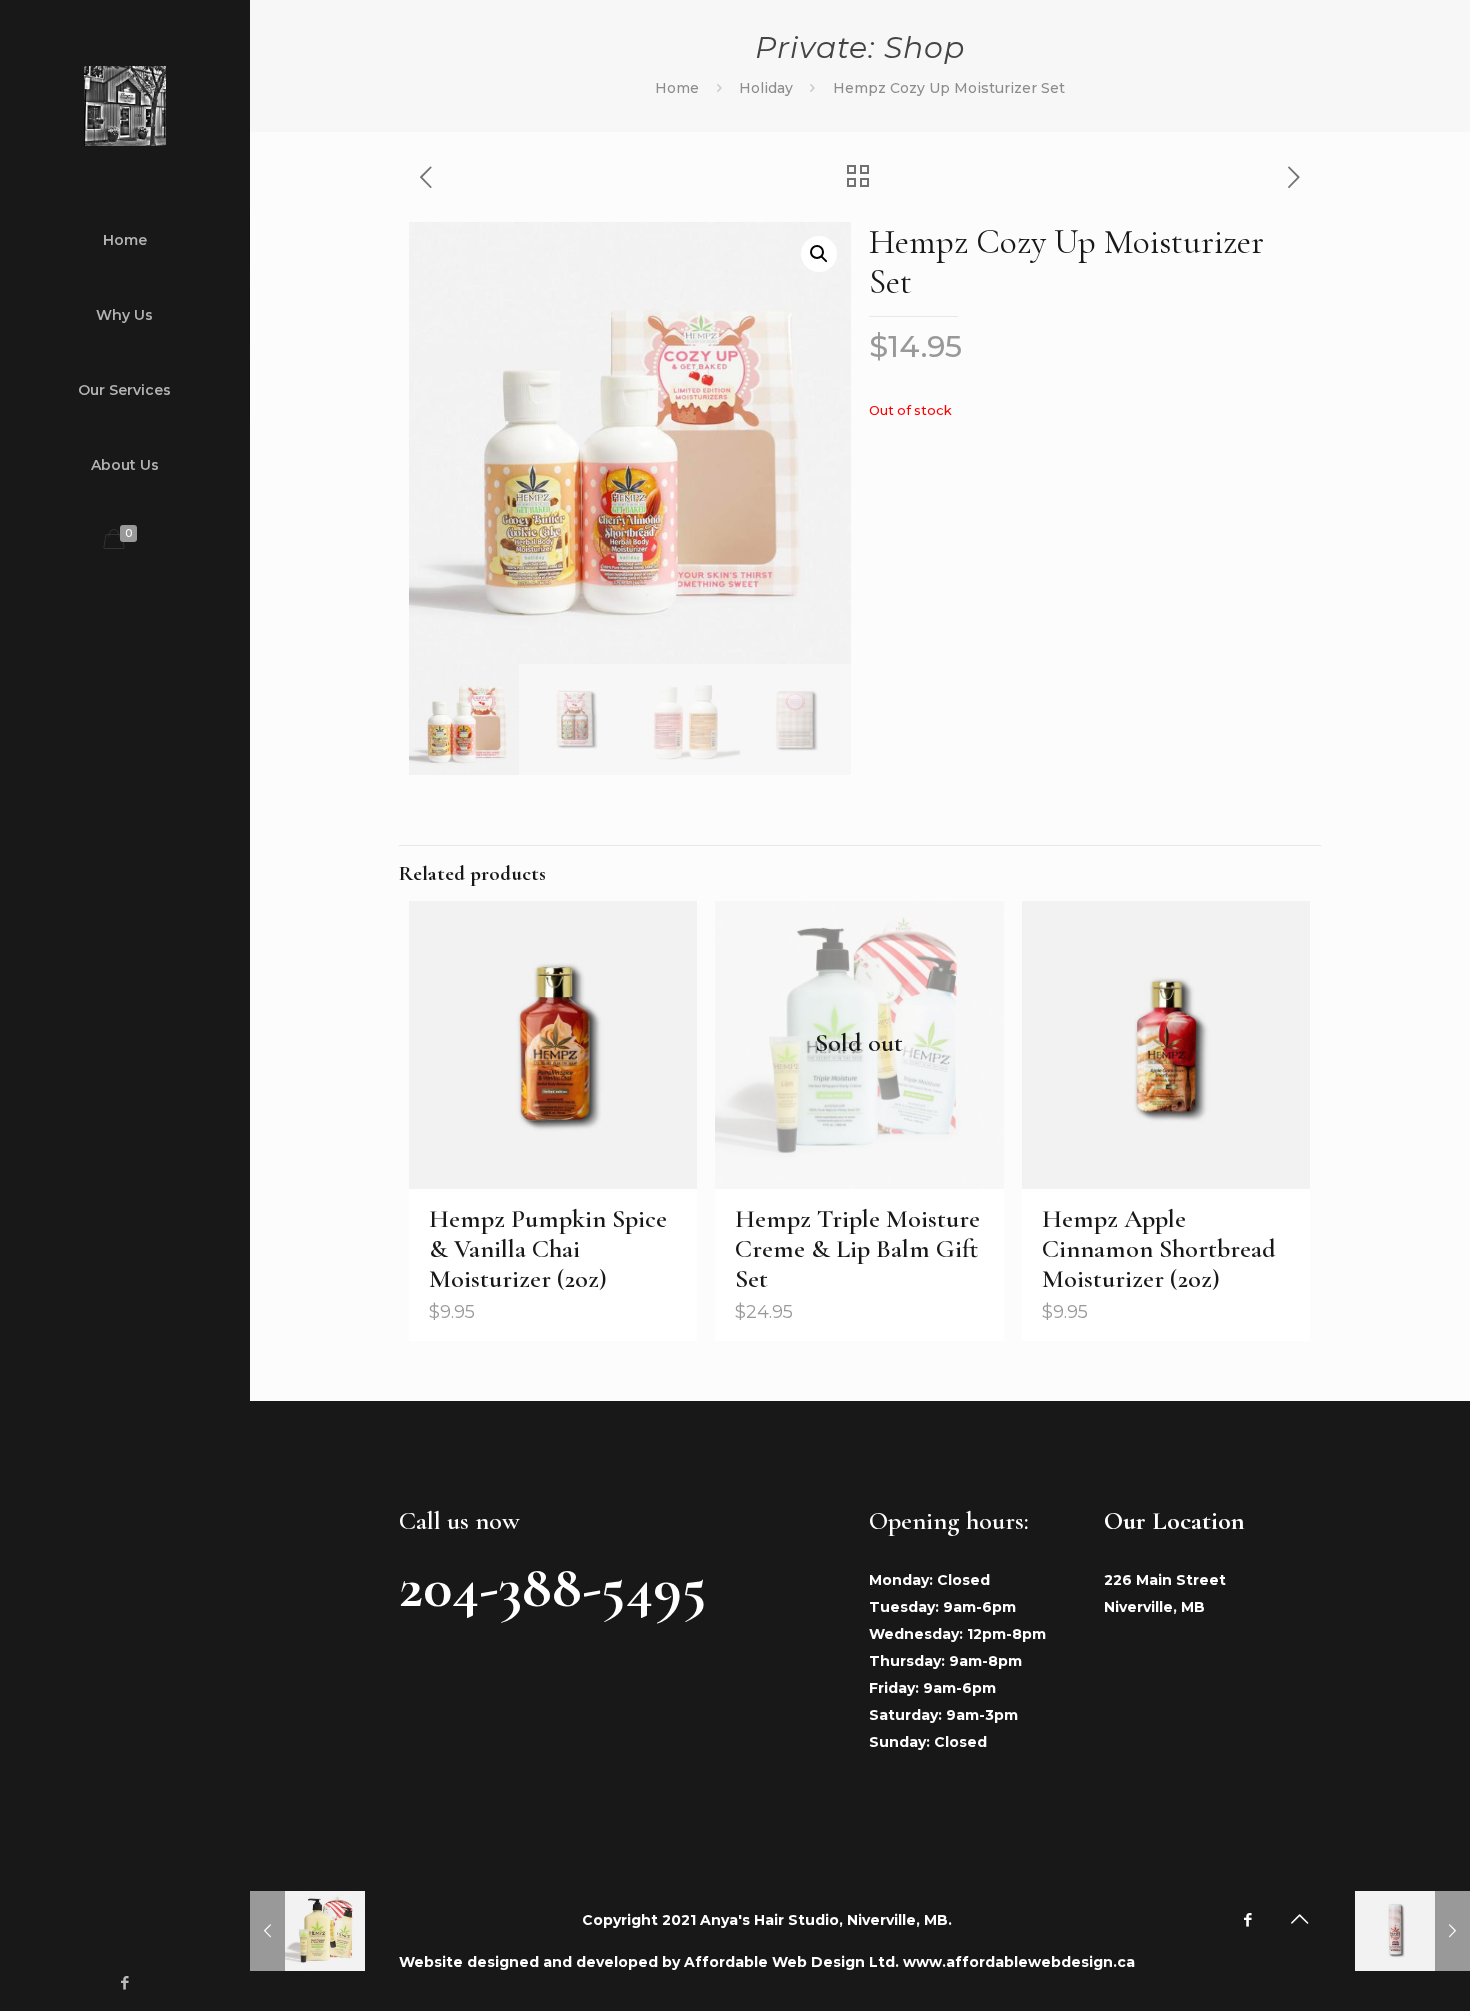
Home (125, 240)
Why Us (124, 315)
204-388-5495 (553, 1587)
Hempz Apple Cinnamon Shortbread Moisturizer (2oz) (1159, 1248)
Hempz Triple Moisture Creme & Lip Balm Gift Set (857, 1248)
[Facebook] (125, 1982)
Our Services (124, 390)
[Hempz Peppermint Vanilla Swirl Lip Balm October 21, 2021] (1412, 1931)
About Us (125, 465)
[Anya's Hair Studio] (125, 105)
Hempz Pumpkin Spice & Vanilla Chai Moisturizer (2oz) (548, 1248)
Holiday (766, 88)
